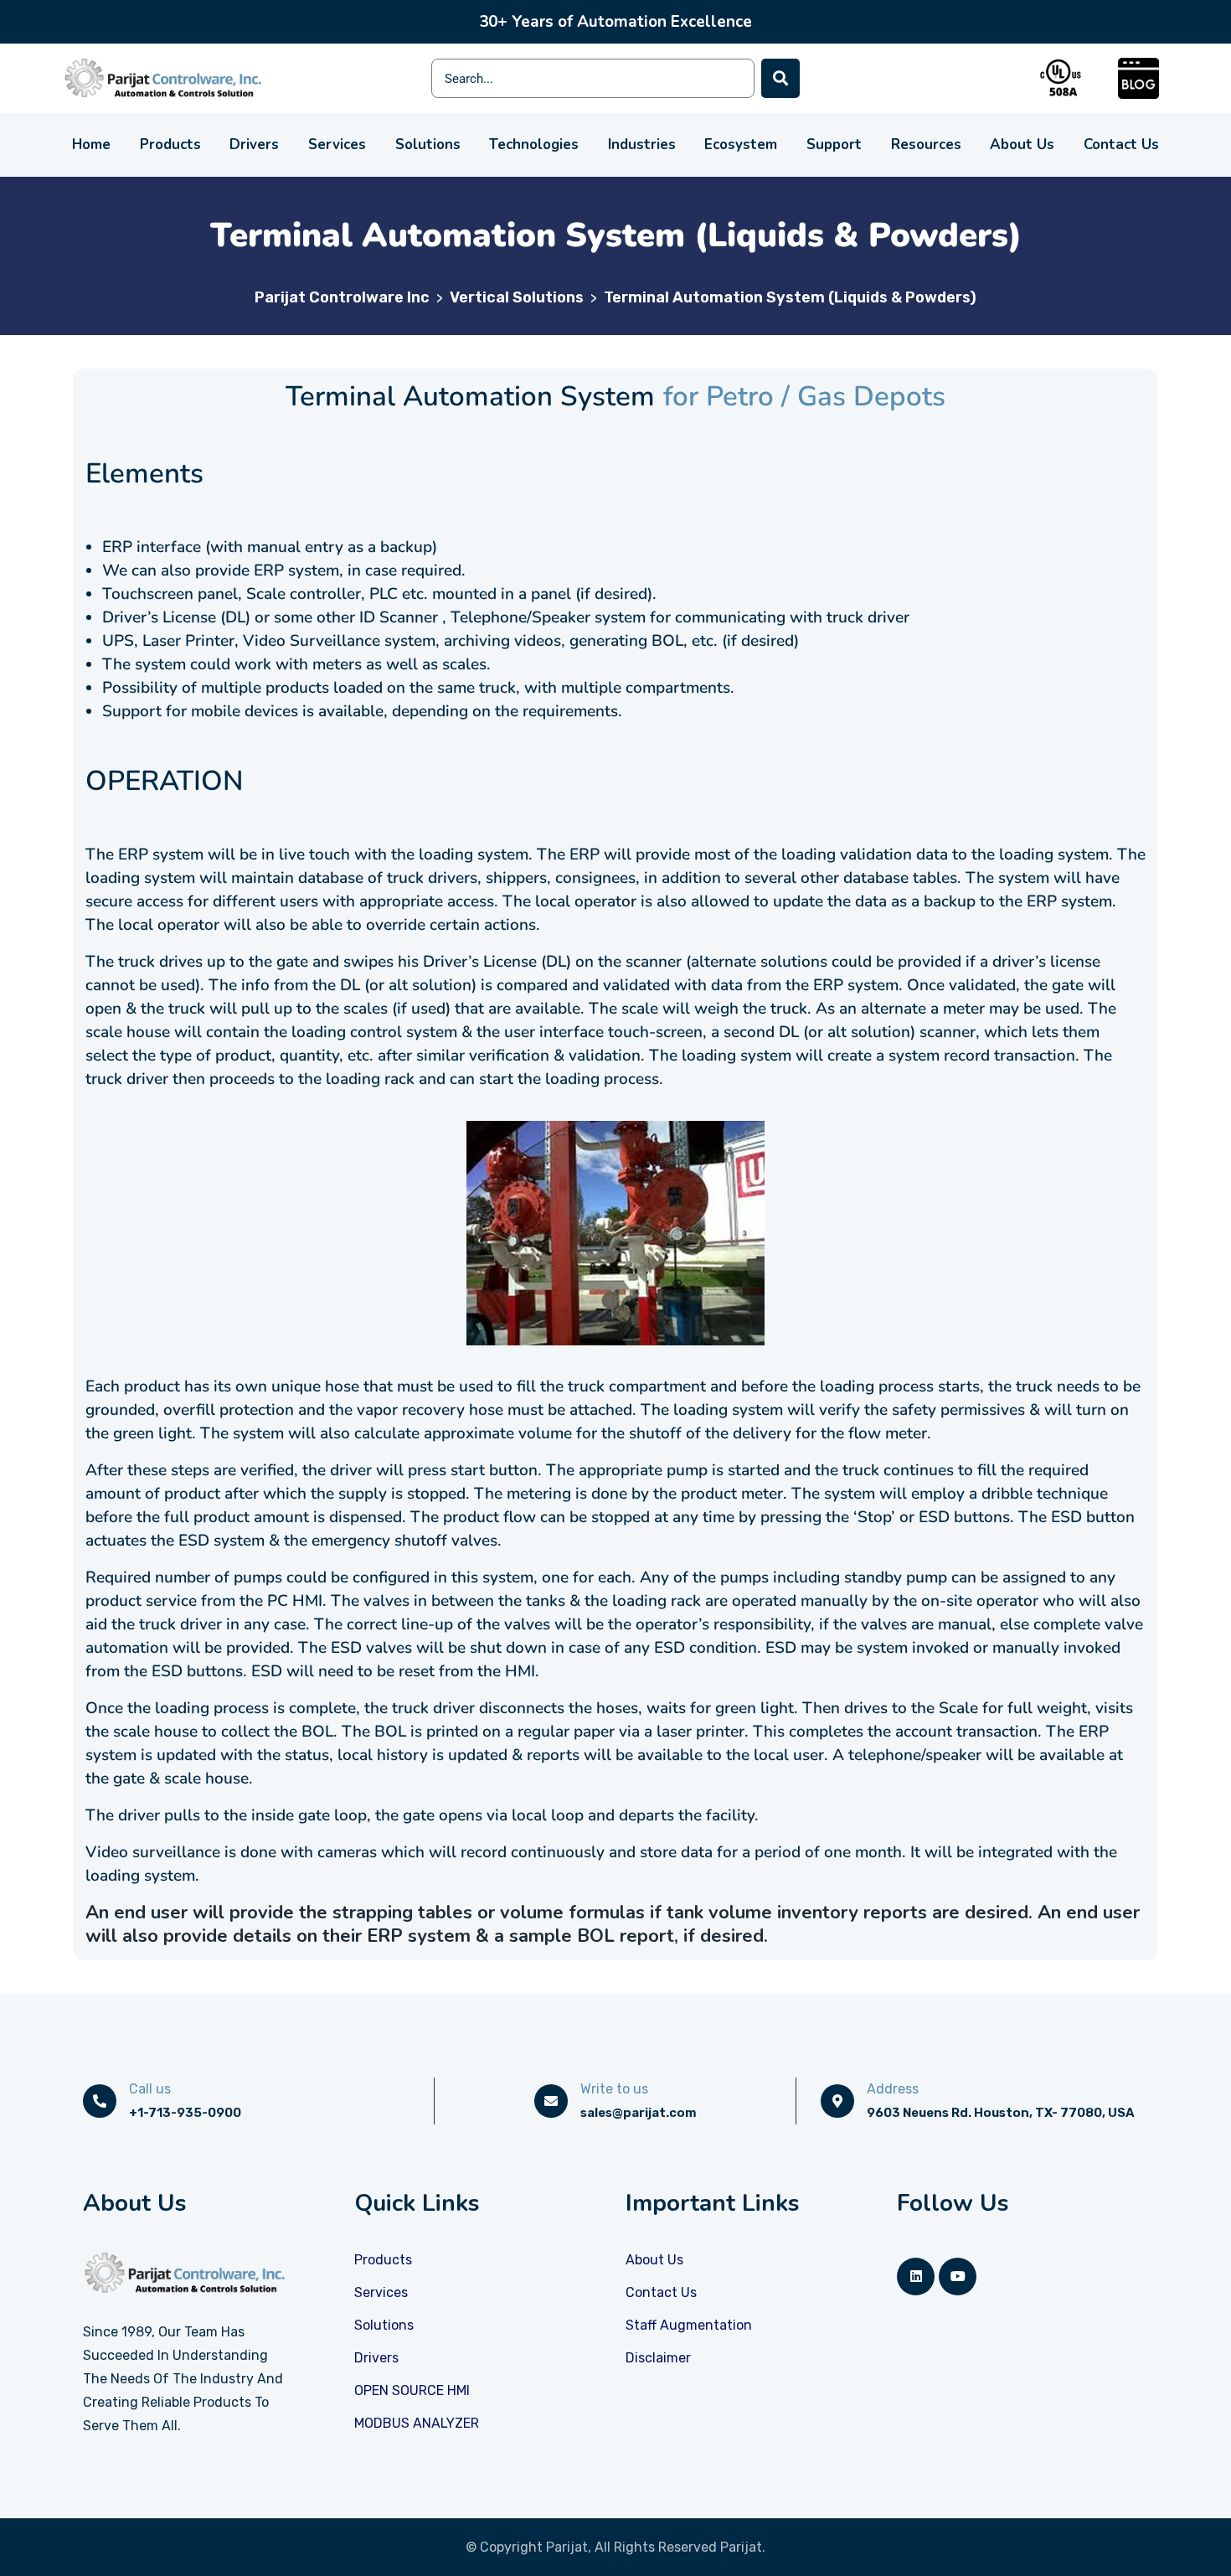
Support (834, 145)
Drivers (254, 145)
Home (91, 145)
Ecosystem (741, 145)
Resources (926, 145)
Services (337, 145)
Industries (642, 145)
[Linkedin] (916, 2277)
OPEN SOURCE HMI (412, 2390)
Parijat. (743, 2547)
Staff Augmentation (689, 2325)
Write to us (614, 2089)
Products (170, 145)
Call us (150, 2089)
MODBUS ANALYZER (417, 2423)
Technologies (534, 145)
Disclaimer (658, 2358)
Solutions (428, 145)
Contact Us (1121, 145)
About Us (1022, 145)
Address (893, 2089)
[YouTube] (958, 2277)
